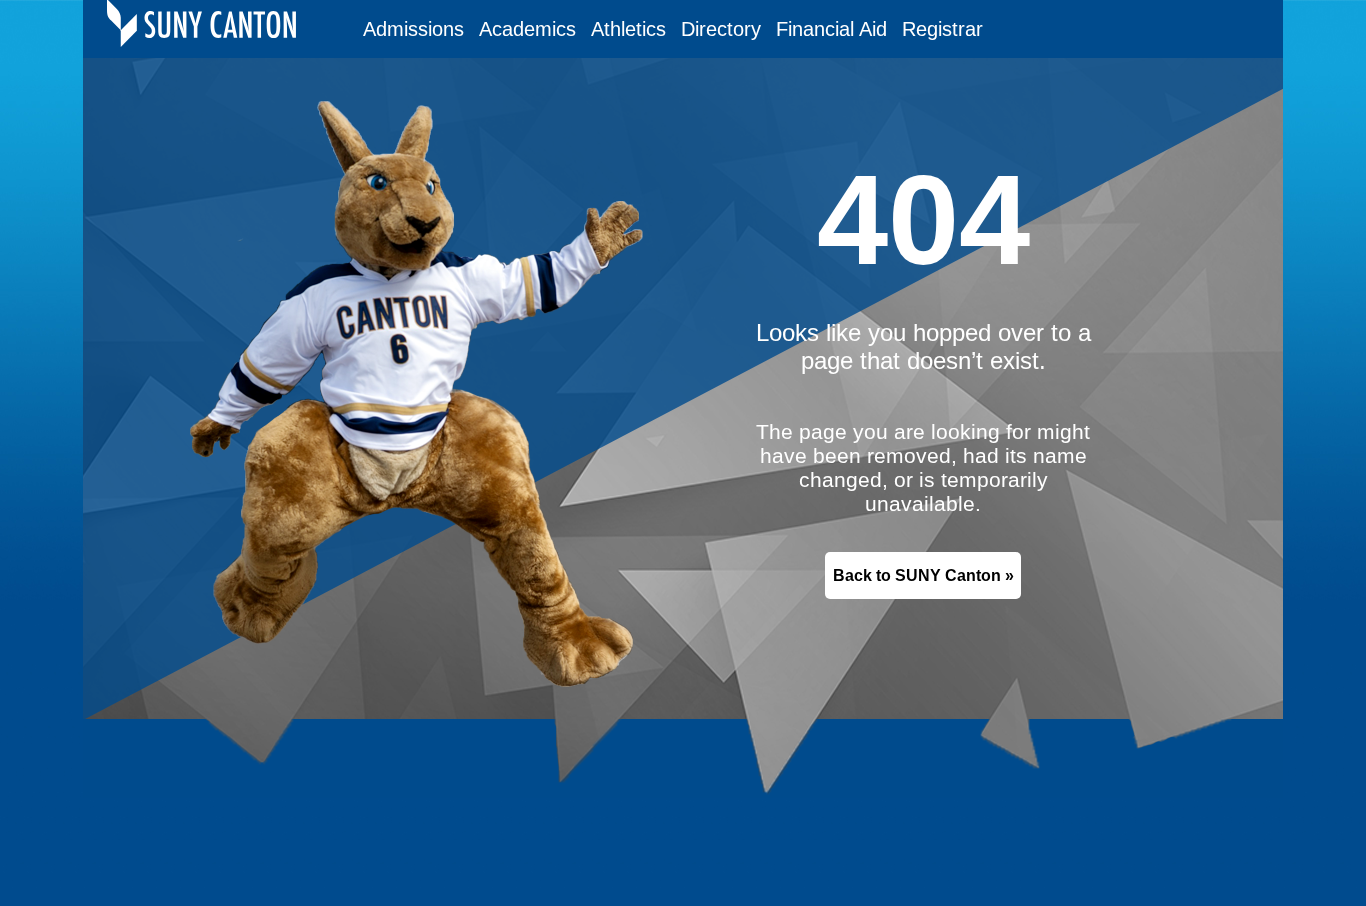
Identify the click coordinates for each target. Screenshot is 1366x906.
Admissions (413, 29)
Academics (527, 29)
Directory (721, 29)
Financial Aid (831, 29)
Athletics (628, 29)
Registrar (942, 29)
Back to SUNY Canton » (923, 575)
